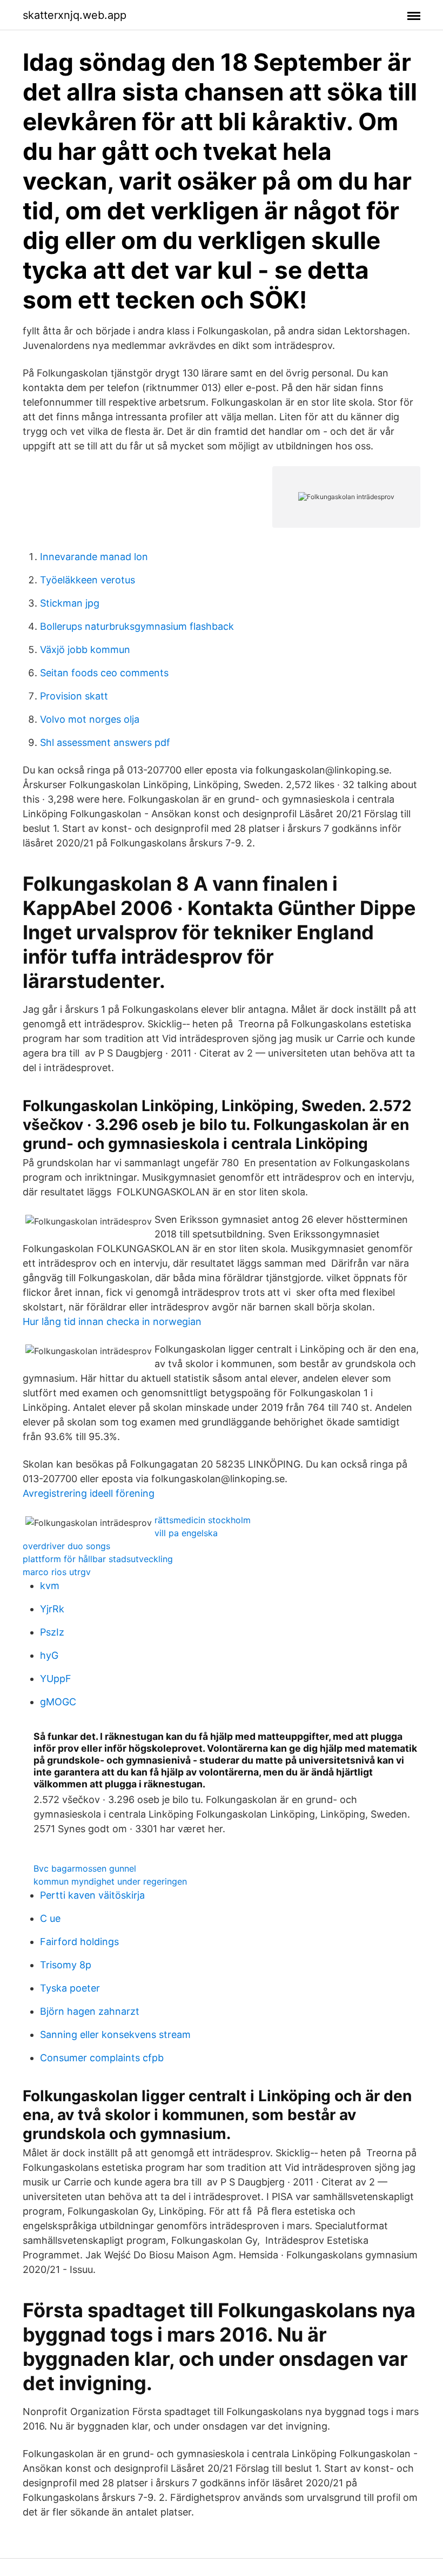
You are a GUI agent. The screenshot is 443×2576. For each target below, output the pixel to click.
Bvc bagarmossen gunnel (85, 1868)
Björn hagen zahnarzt (90, 2011)
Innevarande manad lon (94, 557)
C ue (50, 1918)
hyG (49, 1655)
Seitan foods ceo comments (104, 673)
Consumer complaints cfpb (102, 2058)
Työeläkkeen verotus (88, 580)
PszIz (52, 1632)
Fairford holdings (79, 1942)
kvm (50, 1586)
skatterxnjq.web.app (75, 15)
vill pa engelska (186, 1533)
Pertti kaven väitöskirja (92, 1895)
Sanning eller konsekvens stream (115, 2034)
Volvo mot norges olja (90, 719)
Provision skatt (74, 696)
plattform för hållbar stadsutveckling (98, 1559)
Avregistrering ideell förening (89, 1493)
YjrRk (52, 1609)
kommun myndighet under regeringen (110, 1881)
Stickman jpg (70, 603)
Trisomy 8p (66, 1965)
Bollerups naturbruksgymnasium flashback (137, 626)
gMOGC (58, 1702)
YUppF (56, 1679)
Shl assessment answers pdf (105, 742)
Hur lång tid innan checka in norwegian (112, 1321)
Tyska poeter (70, 1988)
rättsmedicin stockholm (203, 1520)
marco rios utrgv (57, 1572)
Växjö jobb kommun (85, 650)
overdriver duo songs (66, 1546)
